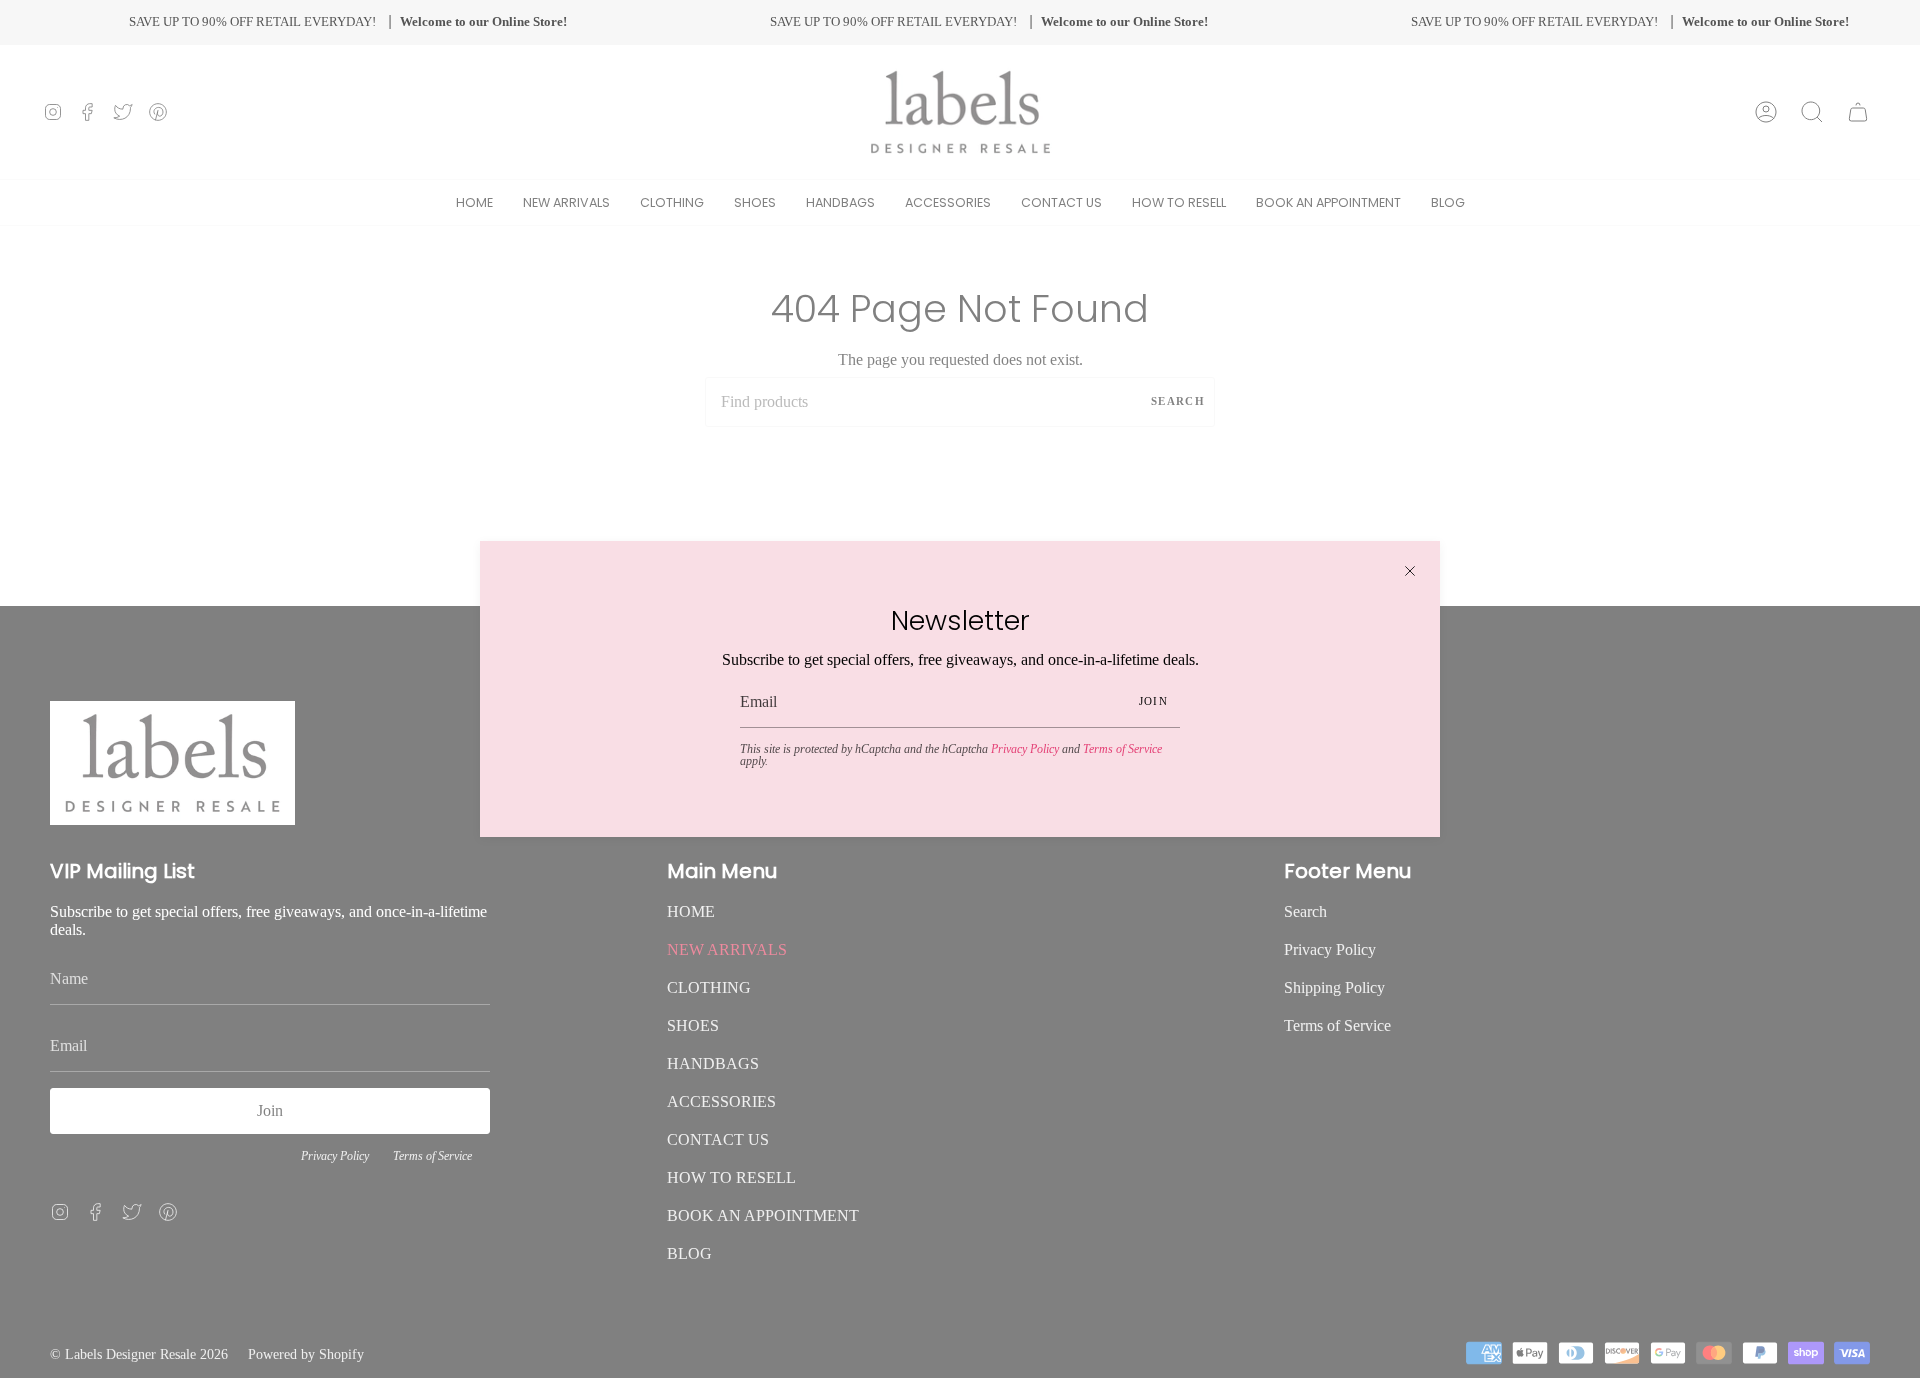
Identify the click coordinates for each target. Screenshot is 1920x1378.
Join (1153, 701)
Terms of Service (1122, 749)
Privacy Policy (1025, 749)
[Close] (1410, 571)
